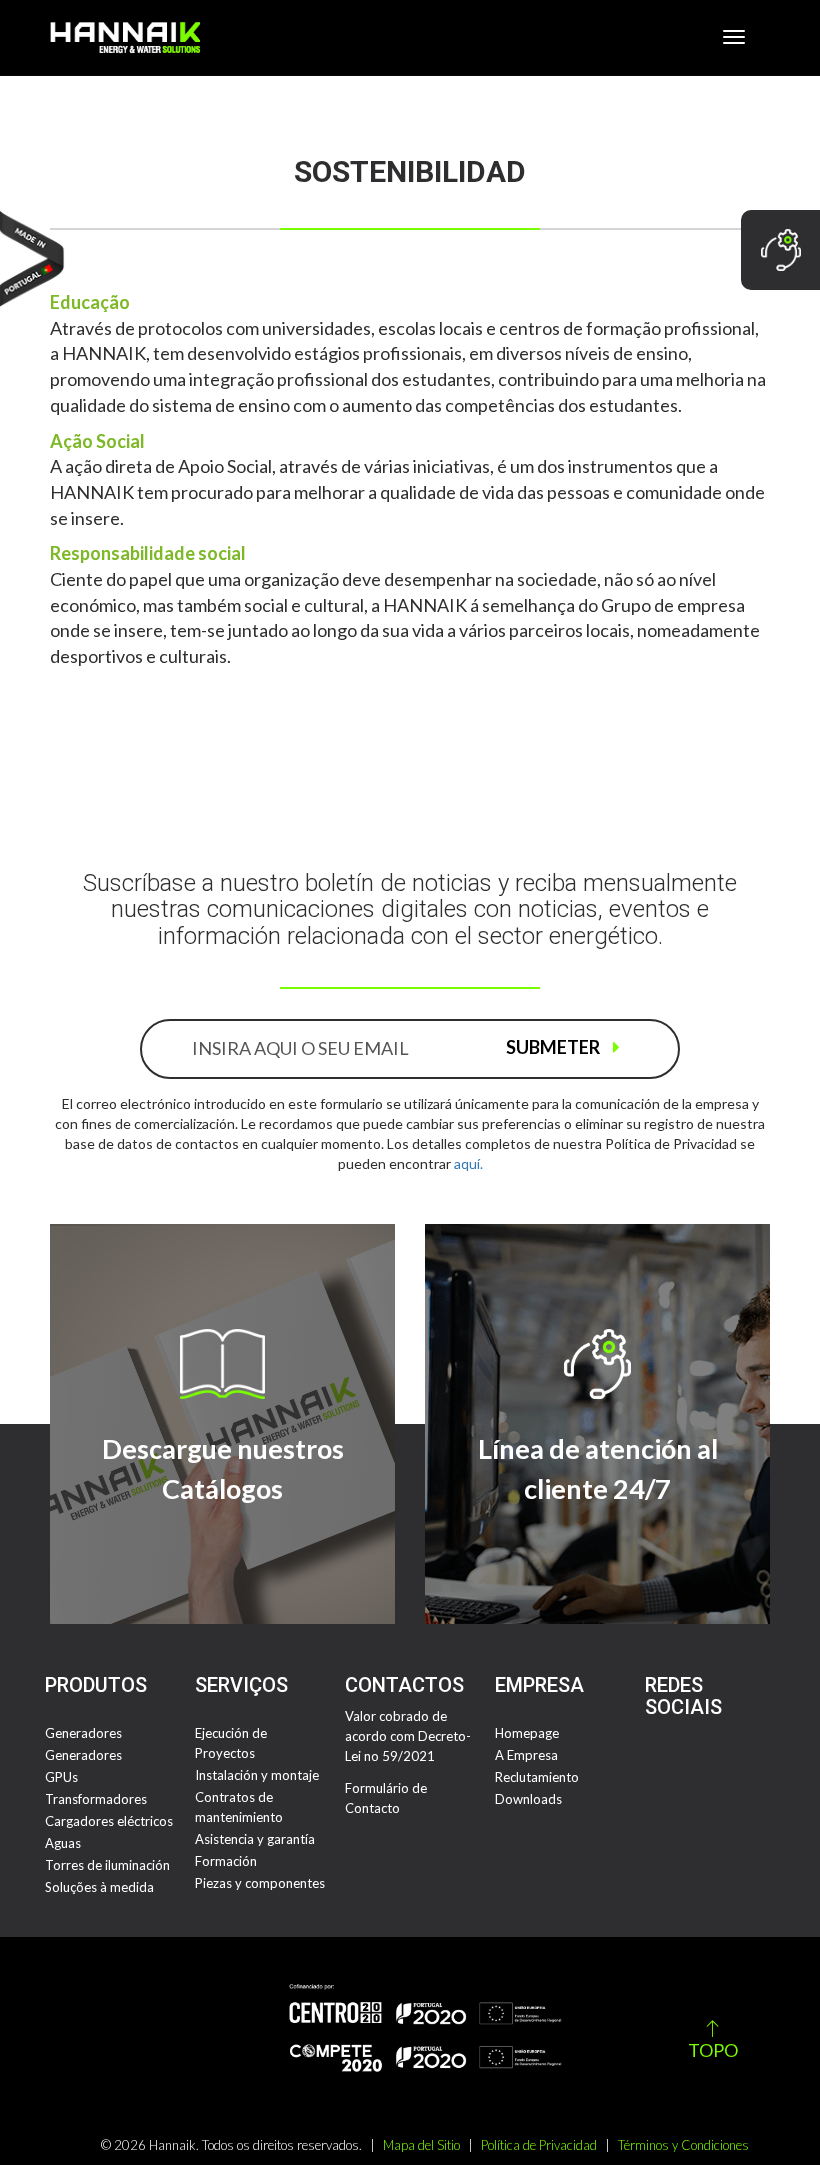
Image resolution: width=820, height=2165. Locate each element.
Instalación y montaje (257, 1775)
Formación (226, 1861)
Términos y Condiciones (683, 2145)
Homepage (527, 1733)
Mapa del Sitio (421, 2145)
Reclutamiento (537, 1777)
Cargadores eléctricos (109, 1821)
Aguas (63, 1843)
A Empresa (526, 1755)
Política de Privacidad (539, 2145)
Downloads (528, 1799)
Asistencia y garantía (255, 1839)
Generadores (83, 1733)
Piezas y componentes (260, 1883)
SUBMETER (554, 1047)
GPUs (61, 1777)
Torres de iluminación (107, 1865)
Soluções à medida (99, 1887)
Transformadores (96, 1799)
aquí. (468, 1163)
